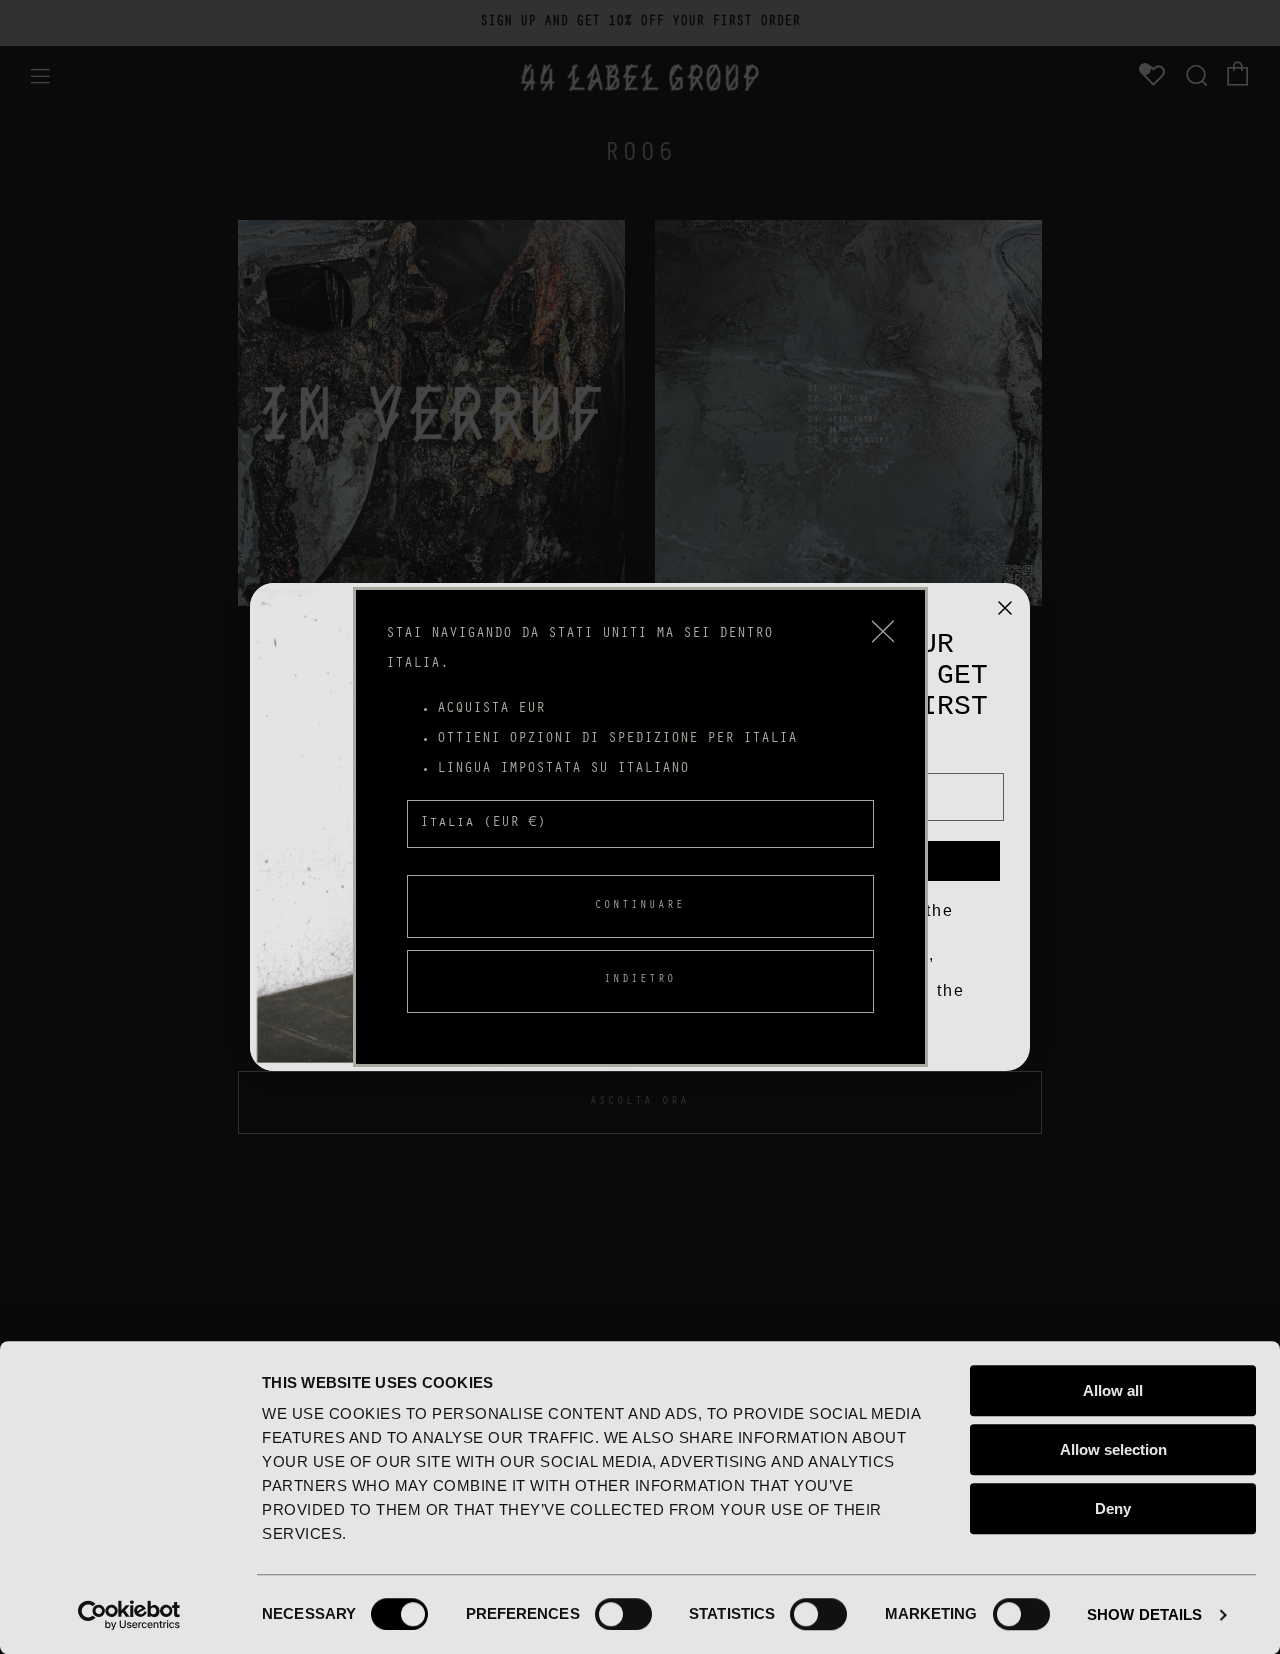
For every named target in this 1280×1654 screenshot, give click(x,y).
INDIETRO (640, 980)
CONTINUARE (640, 906)
